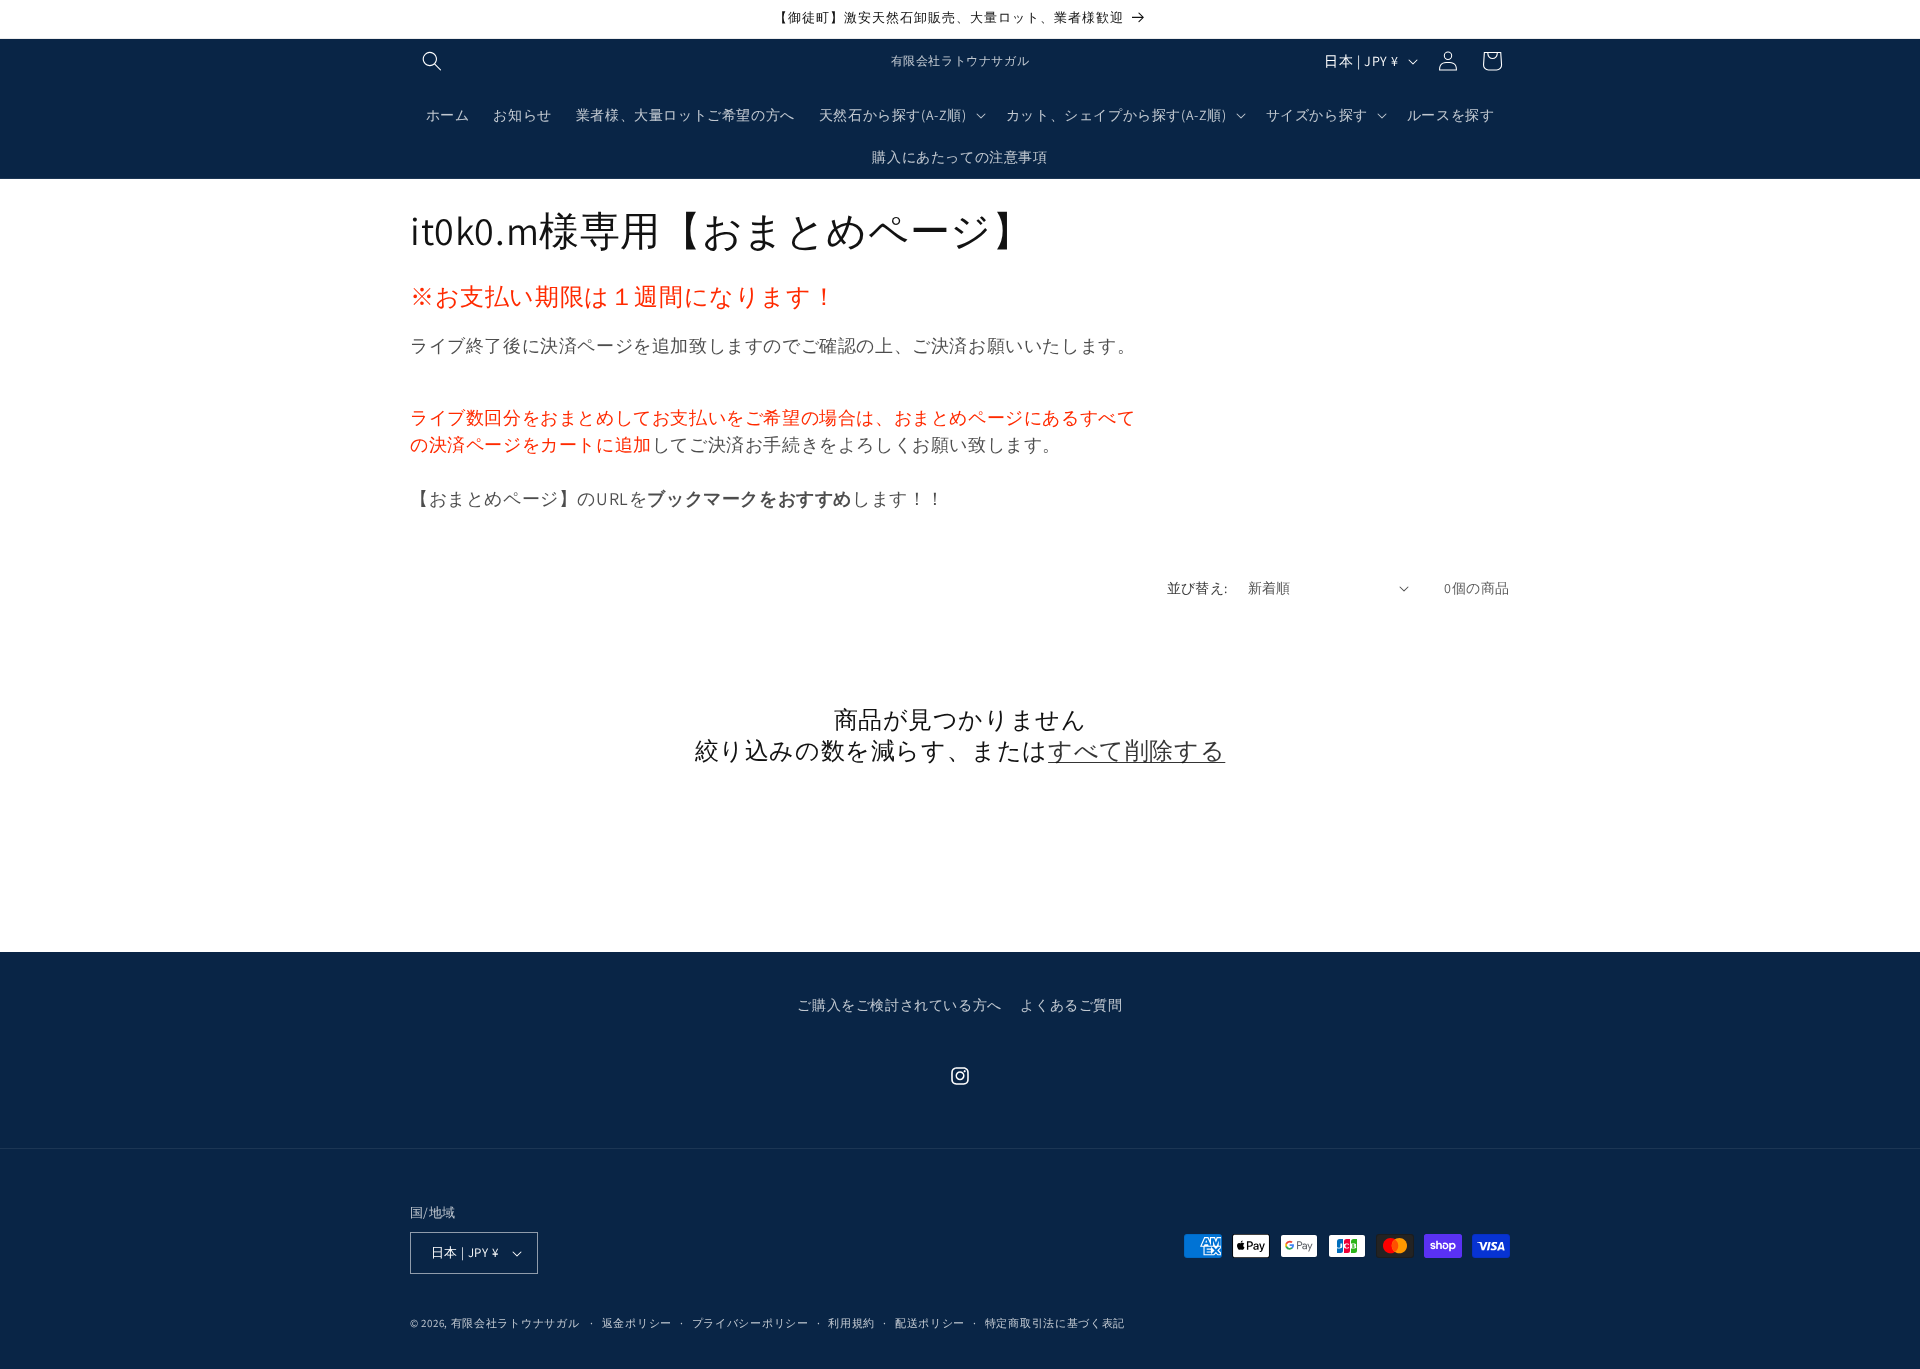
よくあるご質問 (1071, 1005)
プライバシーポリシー (750, 1323)
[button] (432, 61)
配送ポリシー (930, 1323)
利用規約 (851, 1323)
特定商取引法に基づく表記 (1055, 1323)
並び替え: (1197, 588)
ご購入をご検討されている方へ (899, 1005)
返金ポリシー (637, 1323)
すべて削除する (1136, 750)
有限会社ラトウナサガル (515, 1323)
